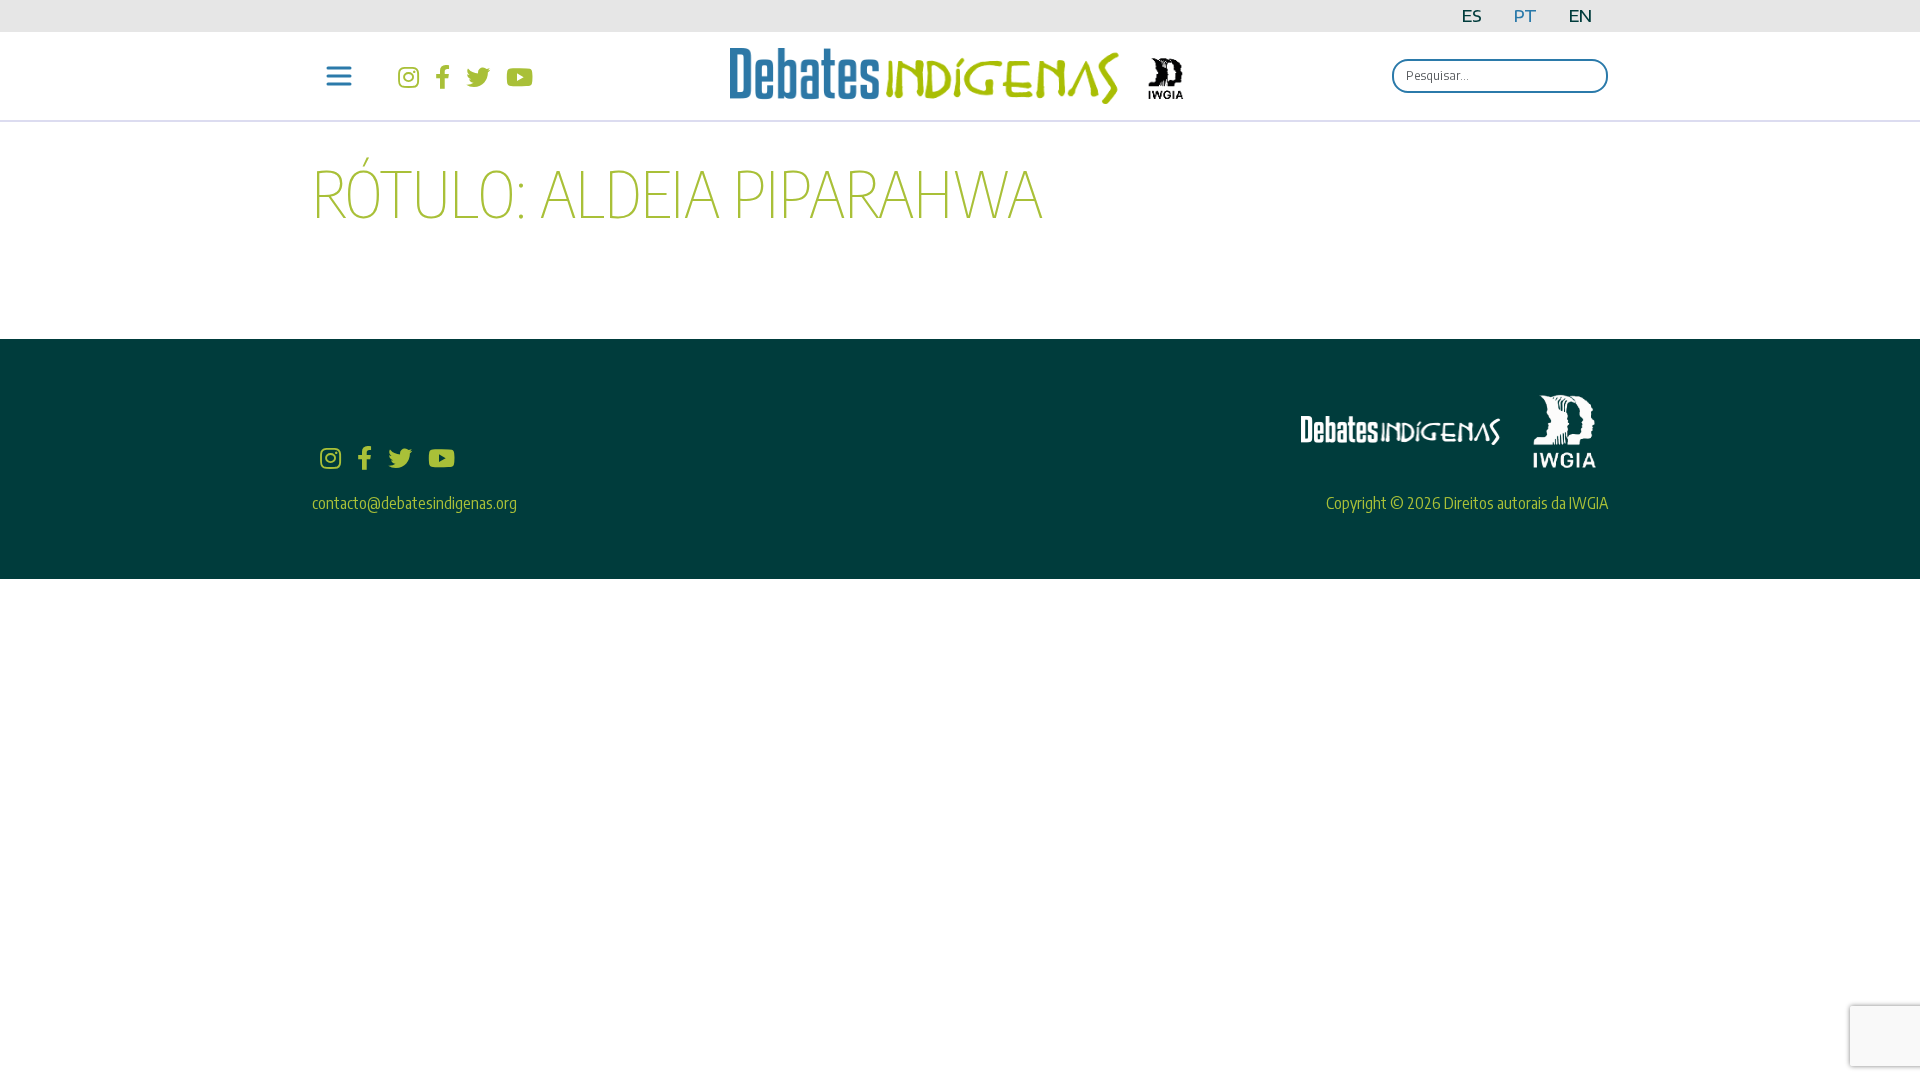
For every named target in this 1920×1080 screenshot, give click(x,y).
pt (1525, 16)
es (1472, 16)
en (1580, 16)
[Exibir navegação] (339, 76)
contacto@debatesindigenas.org (414, 503)
